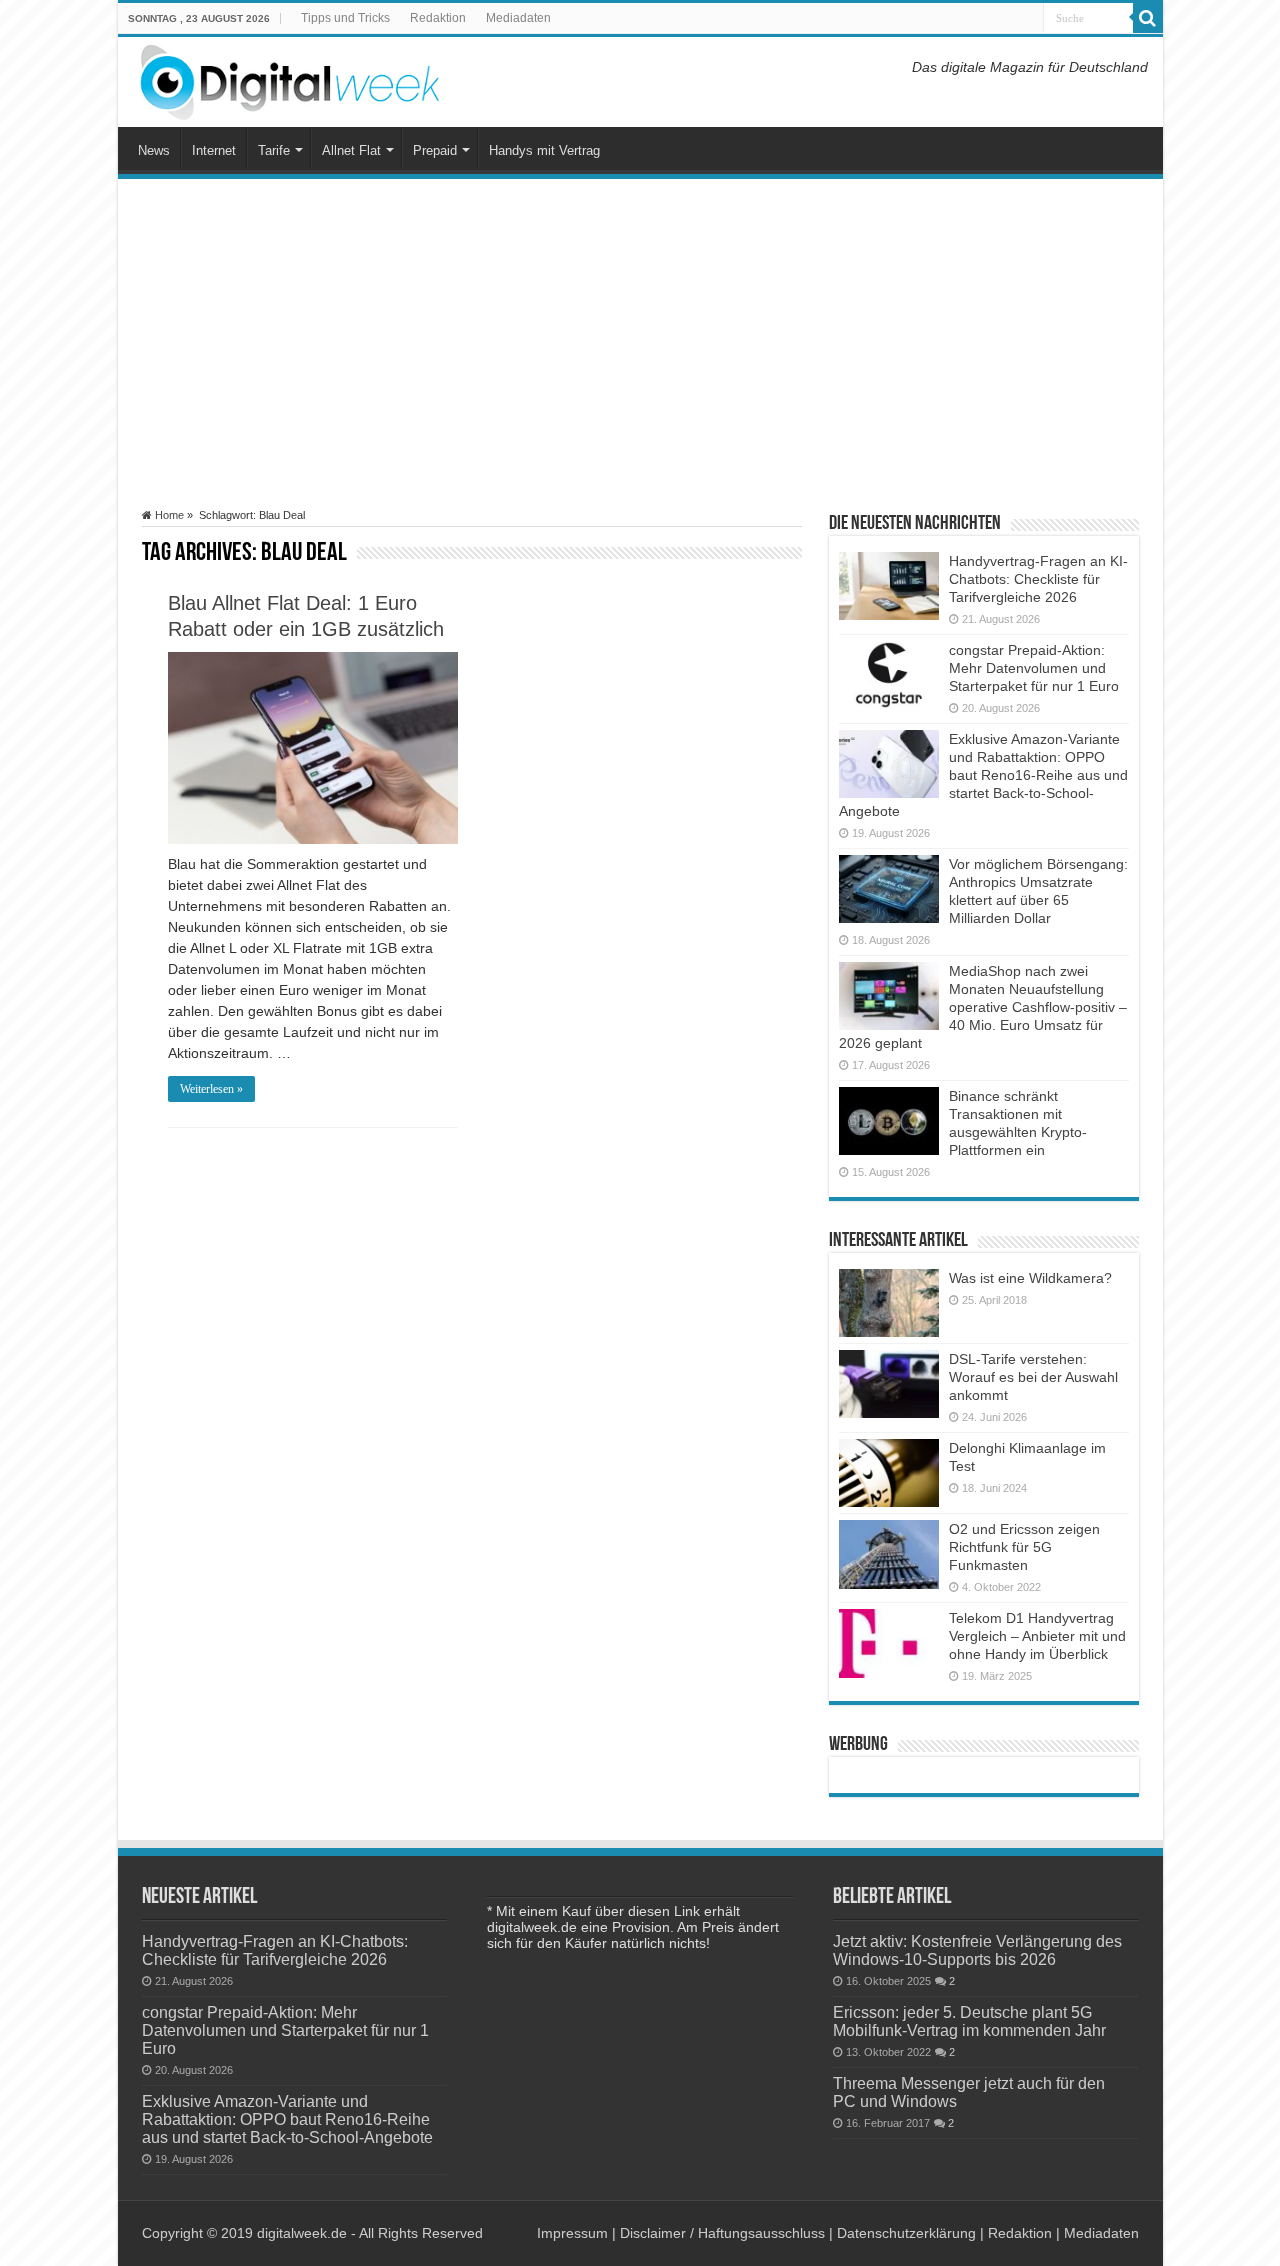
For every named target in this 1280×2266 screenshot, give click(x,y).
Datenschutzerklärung (906, 2233)
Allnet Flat (351, 150)
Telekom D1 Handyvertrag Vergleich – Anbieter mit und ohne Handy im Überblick (1037, 1636)
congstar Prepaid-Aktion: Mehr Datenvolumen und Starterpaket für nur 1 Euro (1034, 668)
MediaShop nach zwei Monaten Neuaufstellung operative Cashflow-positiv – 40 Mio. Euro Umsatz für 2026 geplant (983, 1007)
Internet (214, 150)
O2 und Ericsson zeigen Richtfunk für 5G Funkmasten (1024, 1547)
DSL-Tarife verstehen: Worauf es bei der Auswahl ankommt (1033, 1377)
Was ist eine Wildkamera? (1030, 1278)
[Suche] (1148, 18)
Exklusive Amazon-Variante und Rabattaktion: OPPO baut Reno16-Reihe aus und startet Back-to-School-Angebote (983, 775)
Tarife (274, 150)
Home (168, 515)
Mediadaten (518, 18)
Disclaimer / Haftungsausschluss (722, 2233)
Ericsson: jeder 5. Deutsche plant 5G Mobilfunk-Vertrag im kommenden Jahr (969, 2021)
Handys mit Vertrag (544, 150)
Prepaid (435, 150)
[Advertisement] (640, 344)
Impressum (572, 2233)
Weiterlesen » (211, 1089)
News (154, 150)
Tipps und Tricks (345, 18)
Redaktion (438, 18)
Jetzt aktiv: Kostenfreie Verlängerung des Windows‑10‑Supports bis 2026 (977, 1950)
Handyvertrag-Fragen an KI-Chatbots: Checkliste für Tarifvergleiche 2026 (1038, 579)
